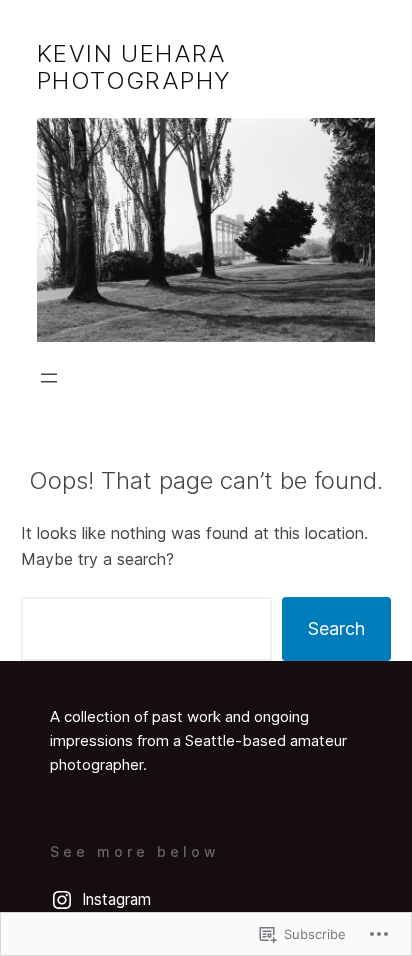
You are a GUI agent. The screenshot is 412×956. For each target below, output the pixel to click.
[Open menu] (49, 378)
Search (336, 628)
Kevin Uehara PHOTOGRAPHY (134, 67)
